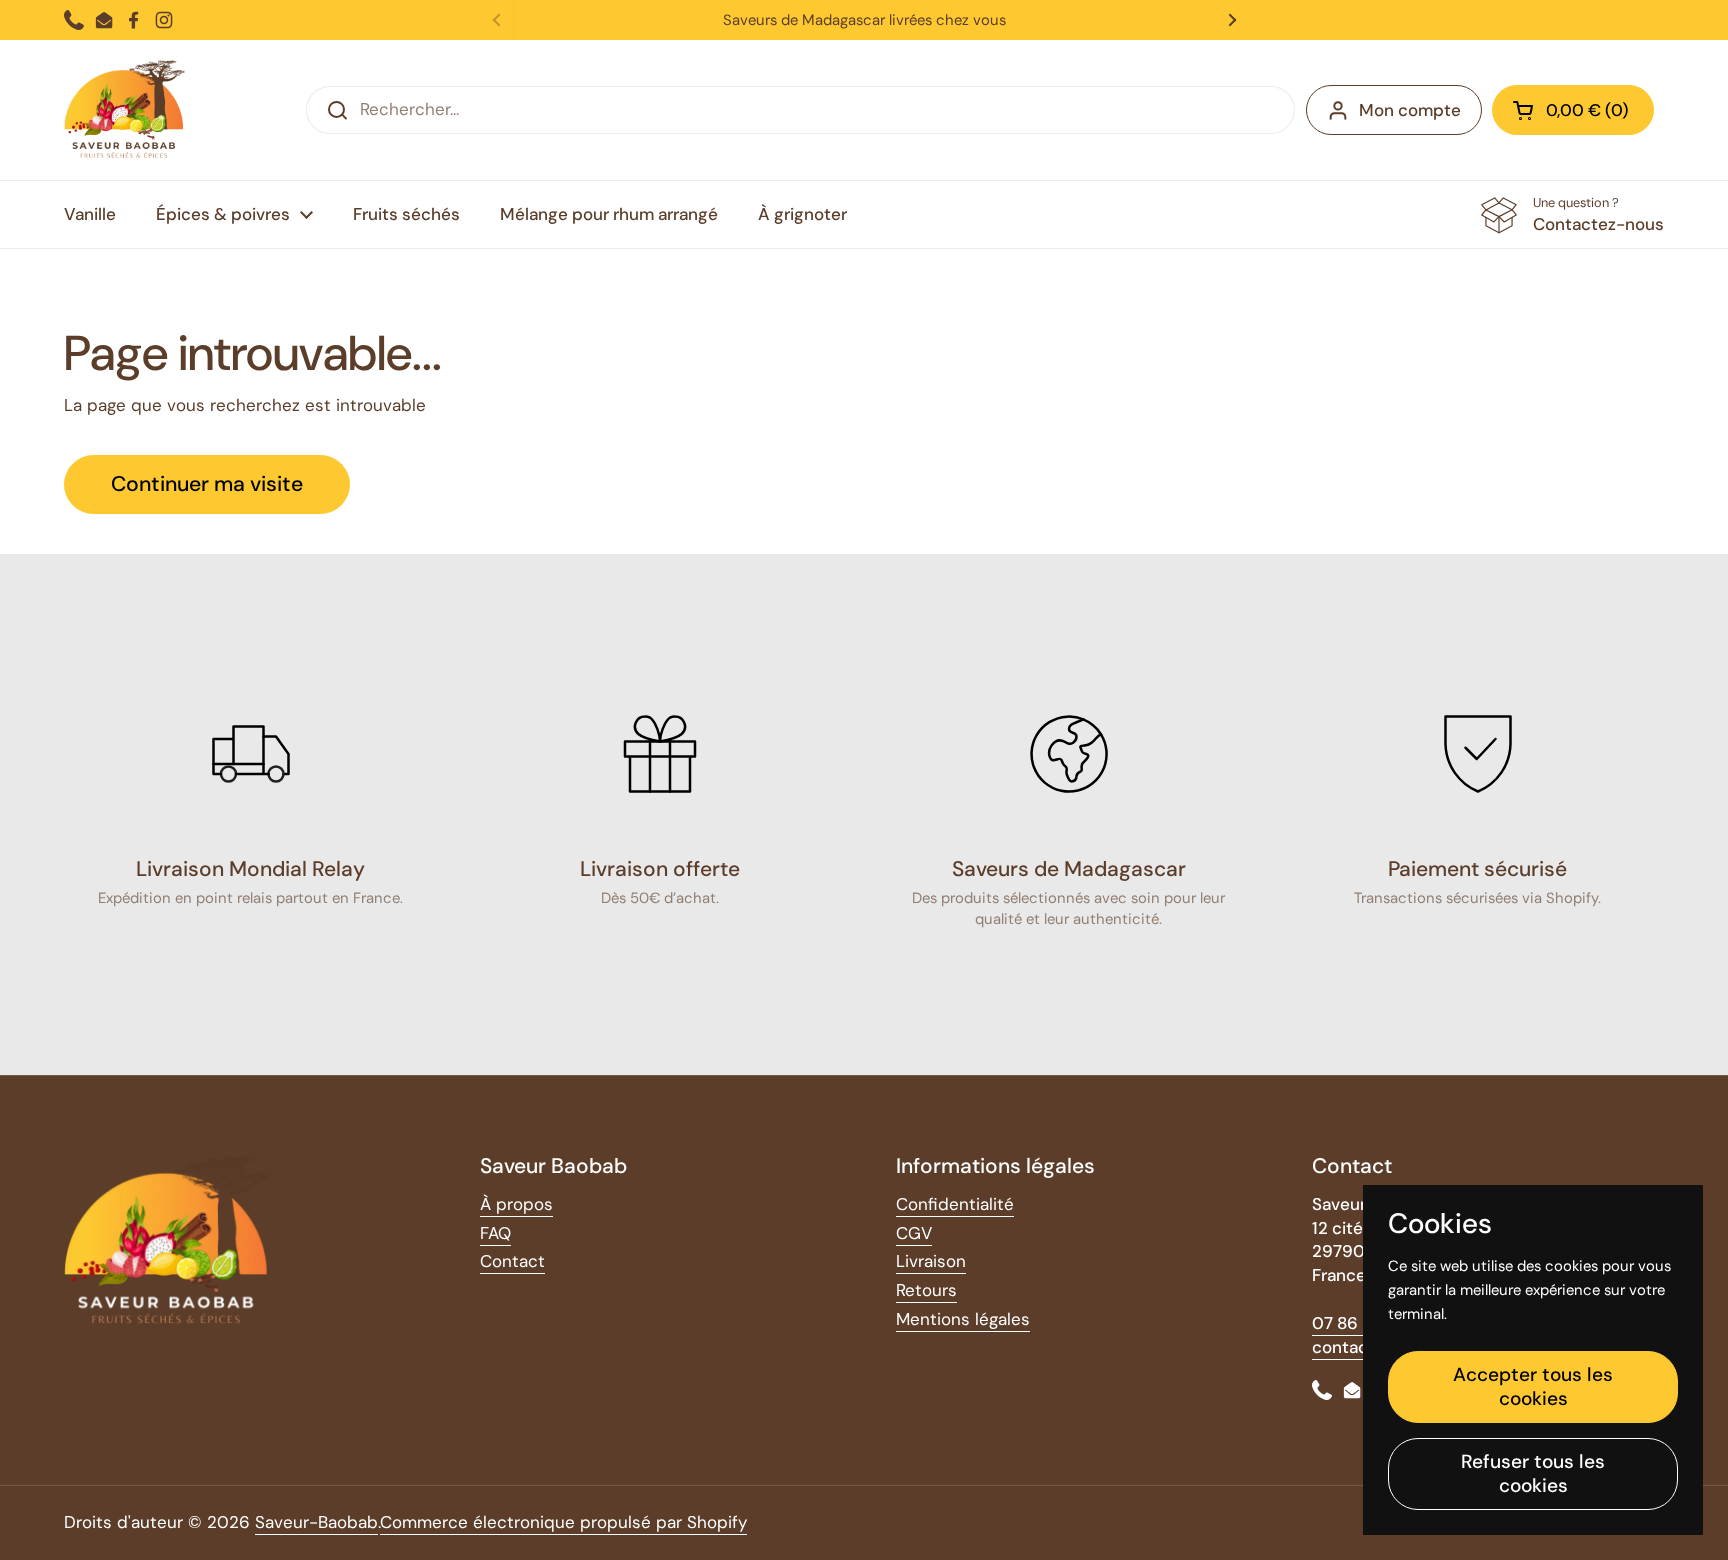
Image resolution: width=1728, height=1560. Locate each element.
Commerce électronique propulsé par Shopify (563, 1522)
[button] (1573, 110)
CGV (914, 1233)
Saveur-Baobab (316, 1522)
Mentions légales (963, 1319)
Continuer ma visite (207, 484)
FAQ (495, 1233)
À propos (516, 1204)
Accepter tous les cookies (1533, 1386)
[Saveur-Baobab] (124, 110)
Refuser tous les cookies (1533, 1473)
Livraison (931, 1261)
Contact (512, 1261)
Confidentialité (955, 1204)
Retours (926, 1290)
